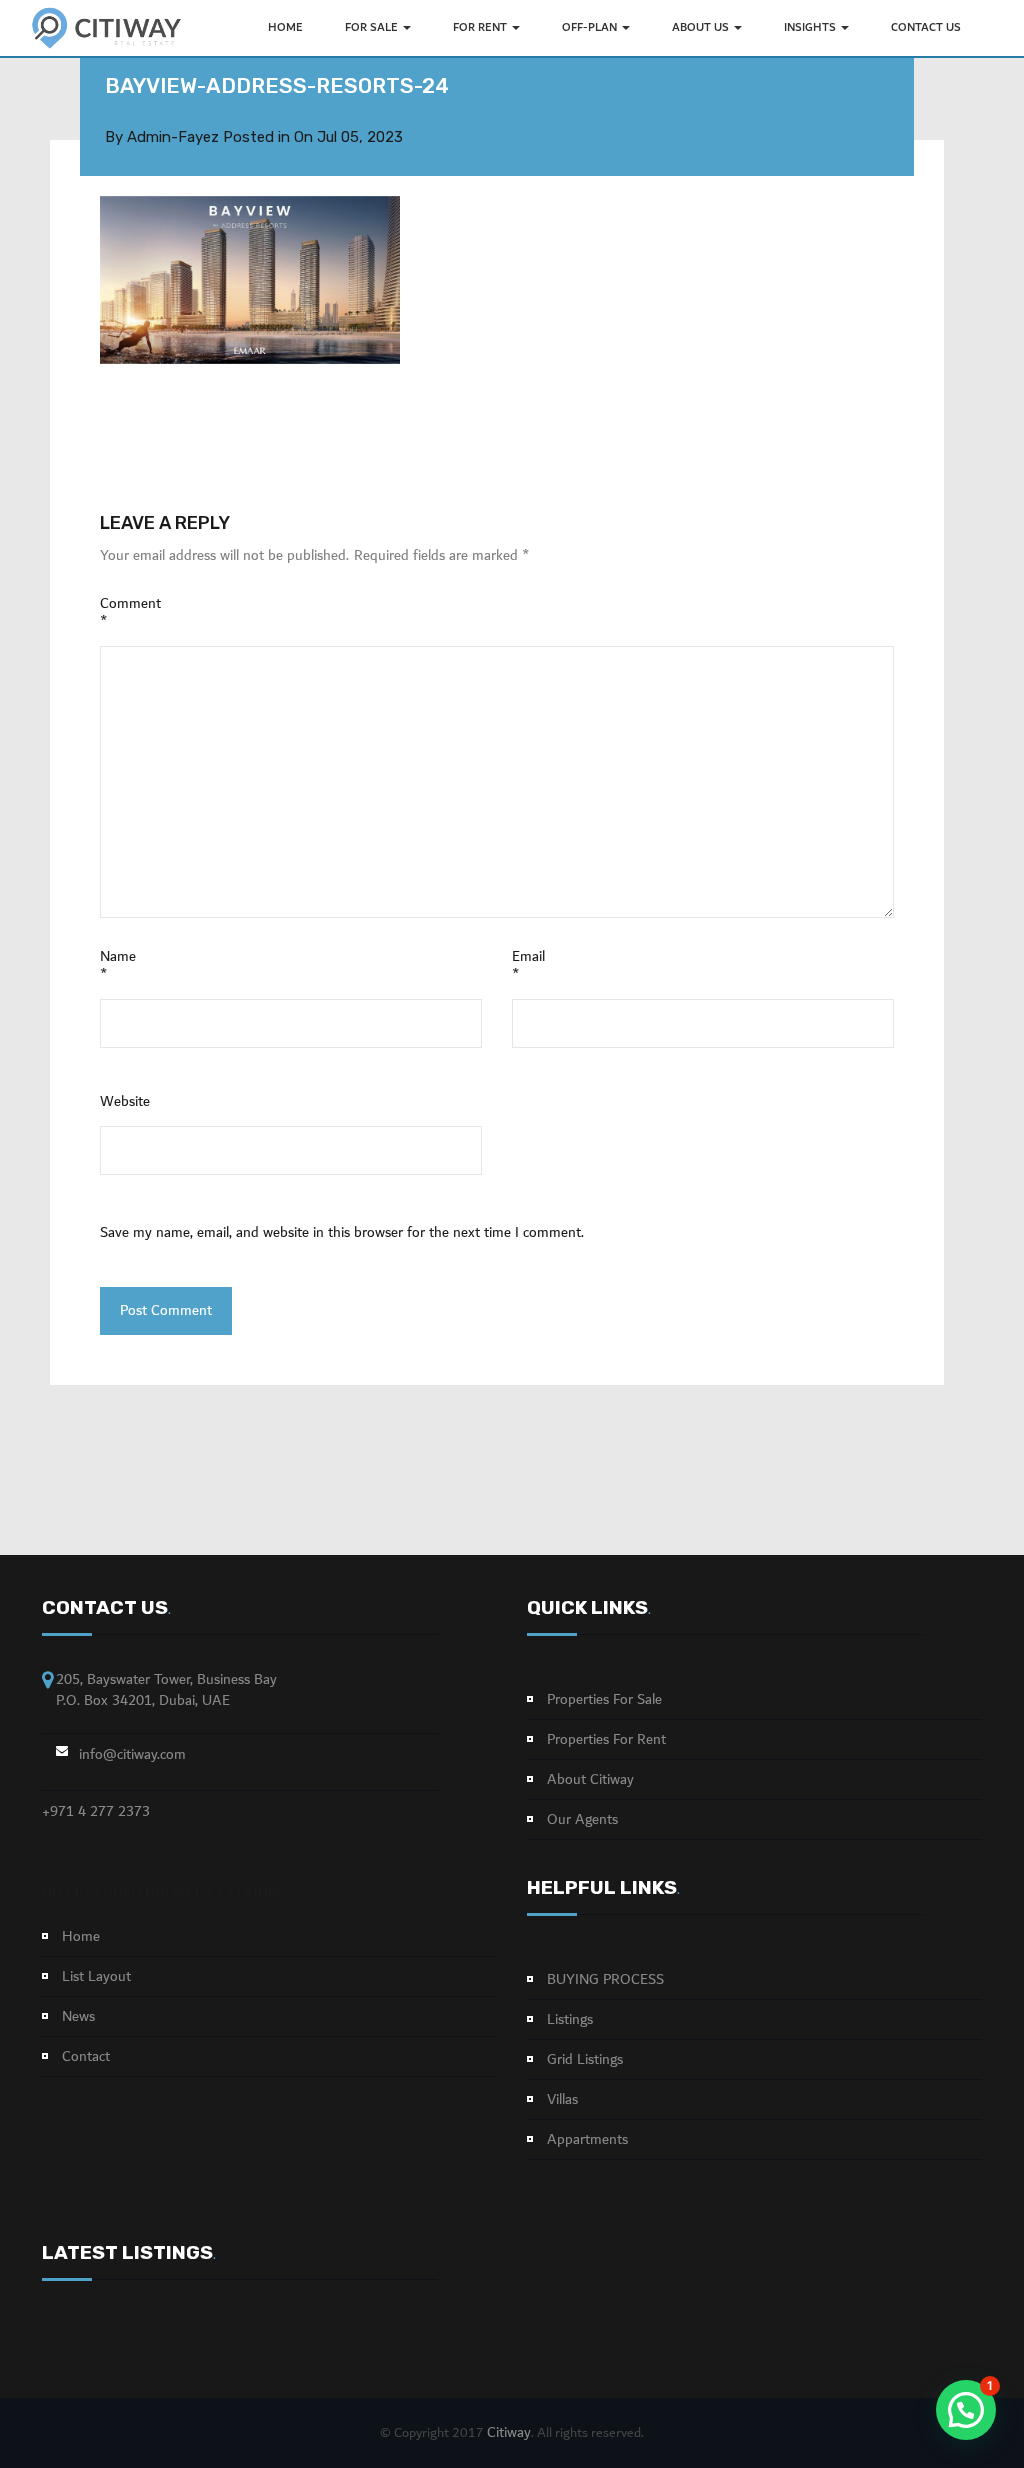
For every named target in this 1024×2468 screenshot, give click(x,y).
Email (528, 966)
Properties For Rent (606, 1740)
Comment (130, 613)
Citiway (509, 2433)
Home (81, 1937)
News (78, 2017)
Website (125, 1102)
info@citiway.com (132, 1755)
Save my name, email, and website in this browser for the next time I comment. (342, 1233)
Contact (86, 2057)
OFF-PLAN (591, 27)
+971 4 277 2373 (96, 1812)
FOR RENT (481, 27)
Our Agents (582, 1820)
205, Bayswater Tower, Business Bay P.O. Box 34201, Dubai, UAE (166, 1690)
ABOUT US (702, 27)
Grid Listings (585, 2060)
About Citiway (590, 1780)
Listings (570, 2020)
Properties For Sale (604, 1700)
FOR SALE (373, 27)
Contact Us (926, 27)
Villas (562, 2100)
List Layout (96, 1977)
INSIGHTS (811, 27)
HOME (285, 27)
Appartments (587, 2140)
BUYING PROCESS (605, 1980)
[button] (966, 2410)
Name (118, 966)
